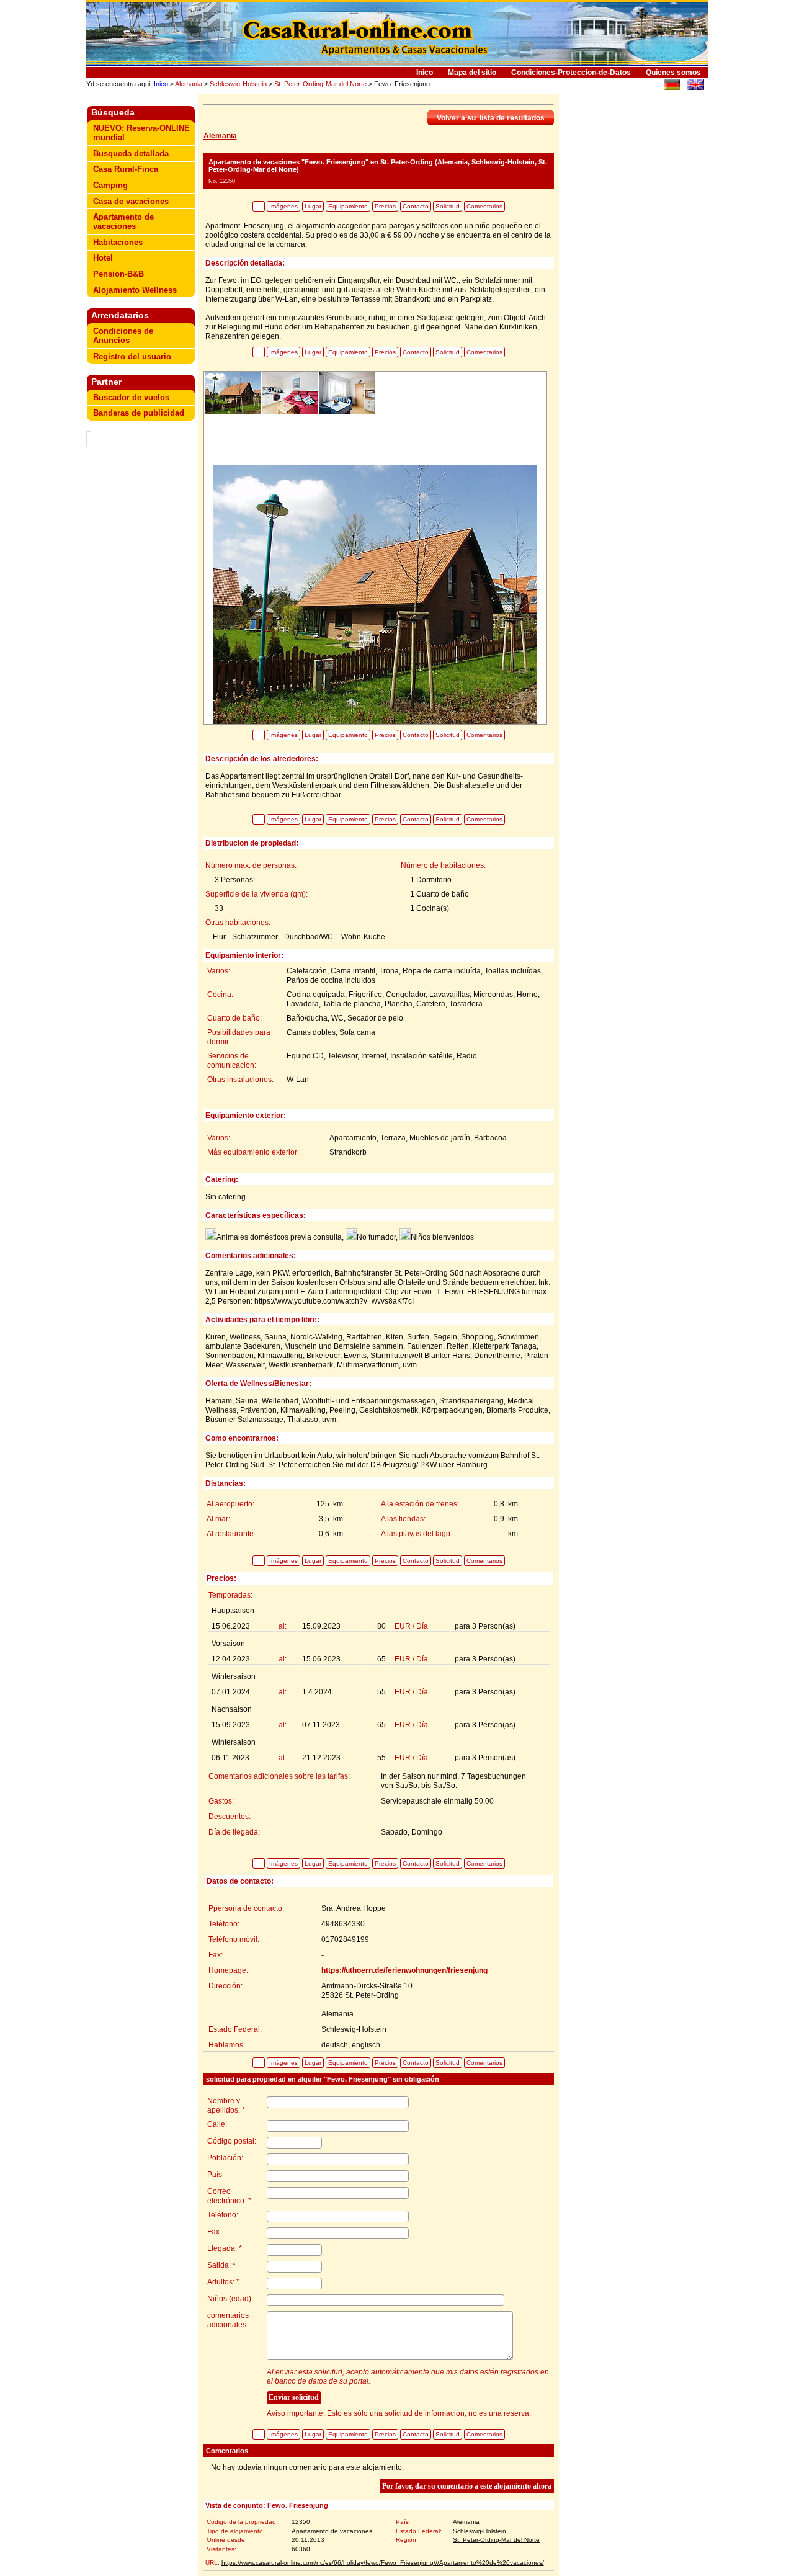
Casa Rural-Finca (126, 169)
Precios (385, 206)
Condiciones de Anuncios (123, 336)
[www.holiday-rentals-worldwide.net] (695, 87)
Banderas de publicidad (139, 413)
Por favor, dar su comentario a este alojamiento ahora (467, 2486)
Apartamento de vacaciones (123, 221)
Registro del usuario (132, 356)
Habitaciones (118, 242)
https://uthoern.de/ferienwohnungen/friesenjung (404, 1970)
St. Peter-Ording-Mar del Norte (320, 84)
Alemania (189, 84)
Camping (110, 185)
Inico (425, 73)
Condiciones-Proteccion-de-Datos (571, 73)
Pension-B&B (118, 274)
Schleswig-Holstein (238, 84)
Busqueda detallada (131, 154)
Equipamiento (348, 206)
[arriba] (259, 206)
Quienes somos (673, 73)
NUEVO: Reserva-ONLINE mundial (141, 133)
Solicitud (448, 206)
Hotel (103, 258)
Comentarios (484, 206)
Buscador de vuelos (131, 397)
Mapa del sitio (472, 73)
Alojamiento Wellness (135, 290)
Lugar (313, 206)
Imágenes (283, 206)
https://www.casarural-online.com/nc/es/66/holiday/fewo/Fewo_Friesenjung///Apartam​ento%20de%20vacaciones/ (383, 2563)
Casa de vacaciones (131, 201)
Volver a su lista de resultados (491, 118)
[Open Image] (375, 593)
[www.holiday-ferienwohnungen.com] (672, 87)
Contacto (416, 206)
